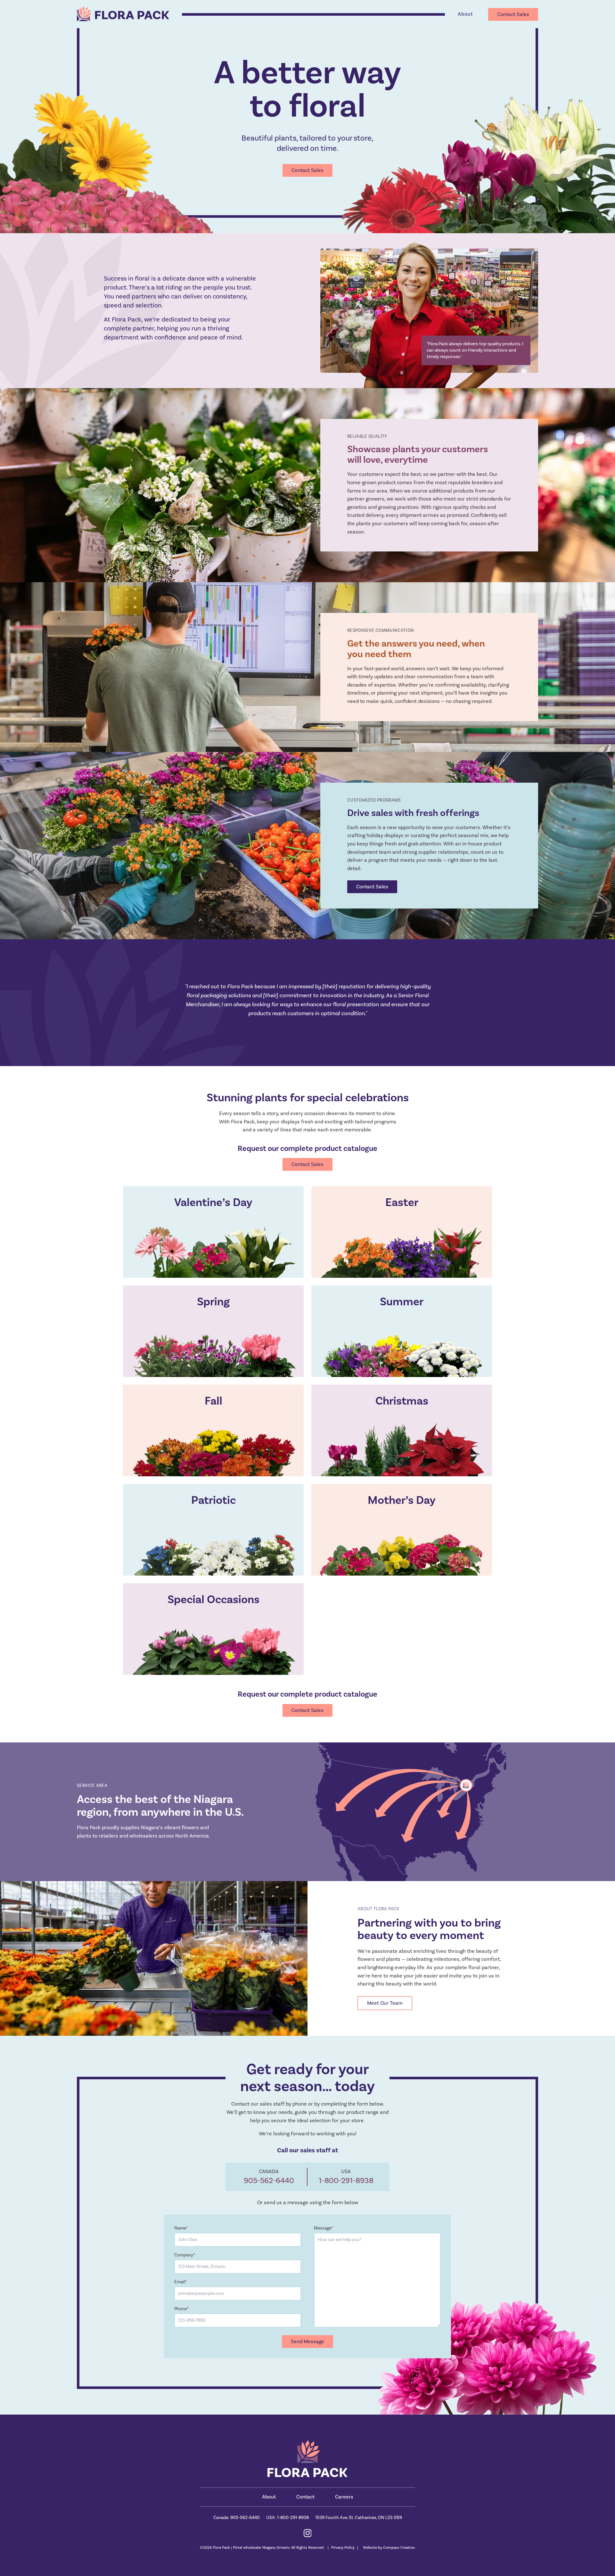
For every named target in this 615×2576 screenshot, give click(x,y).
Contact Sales (513, 14)
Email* (180, 2282)
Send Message (307, 2342)
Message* (324, 2228)
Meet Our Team (385, 2003)
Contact (305, 2497)
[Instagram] (308, 2533)
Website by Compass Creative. (389, 2548)
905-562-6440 (269, 2181)
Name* (181, 2228)
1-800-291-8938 (346, 2181)
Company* (185, 2255)
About (465, 14)
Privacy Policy (343, 2548)
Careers (344, 2497)
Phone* (181, 2309)
